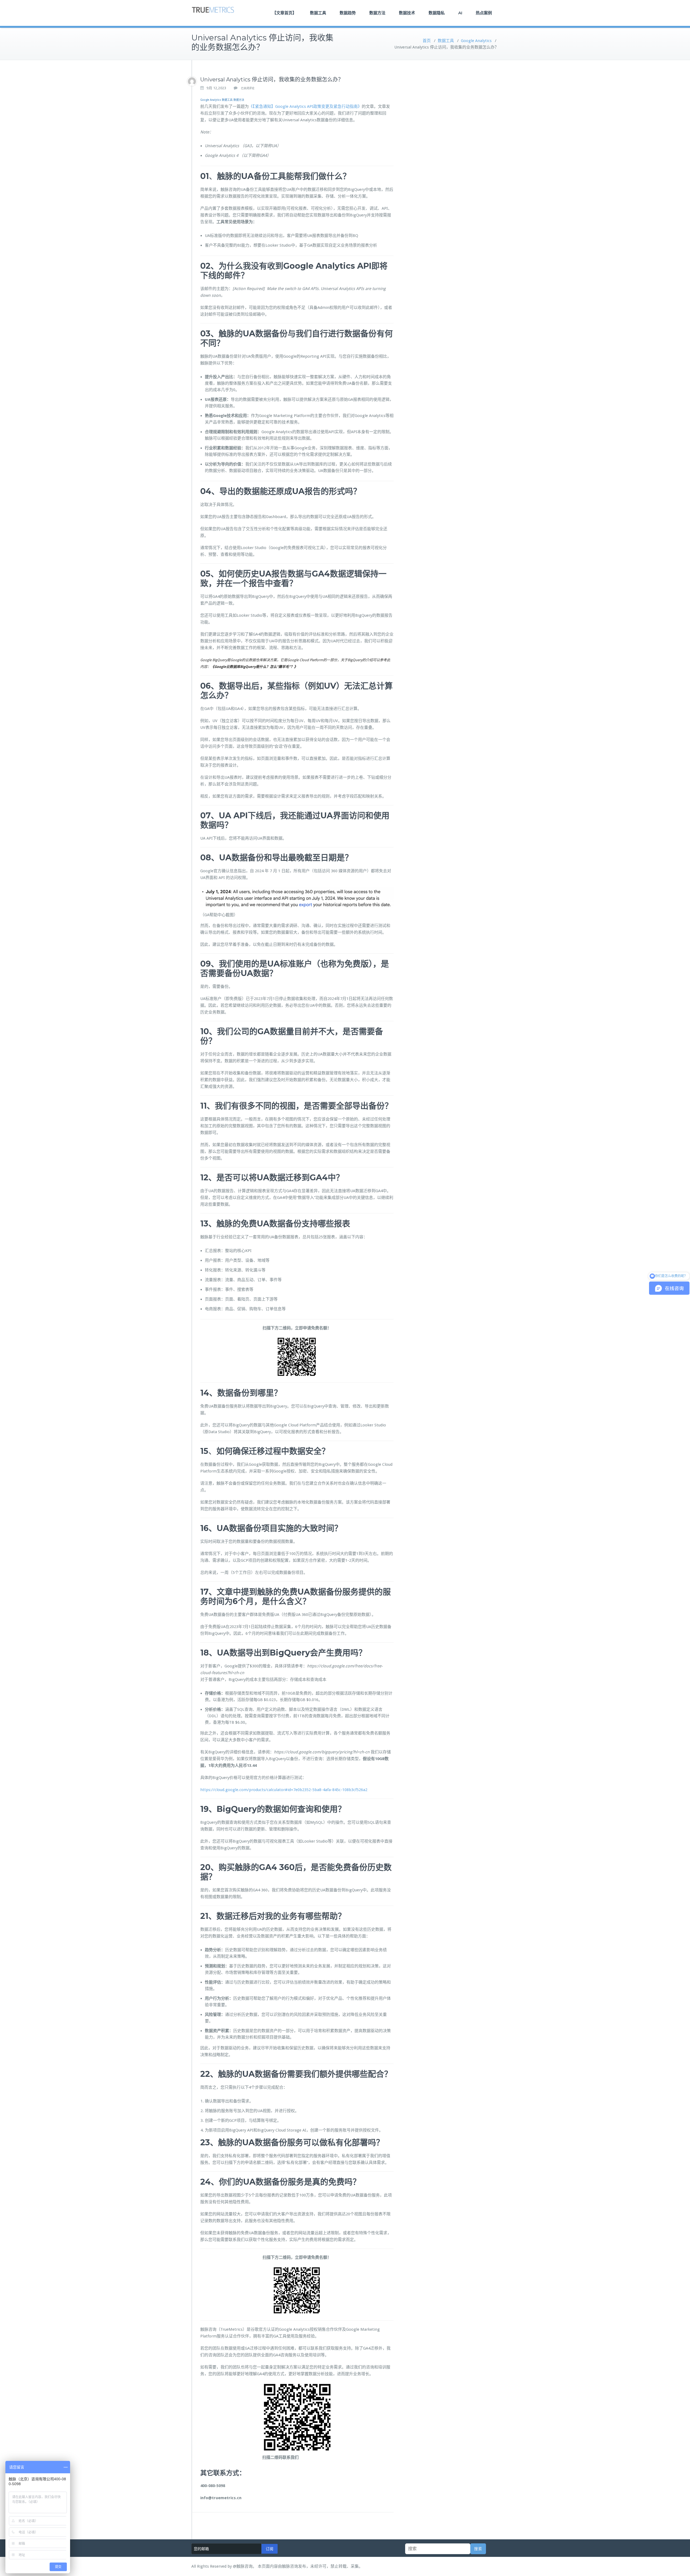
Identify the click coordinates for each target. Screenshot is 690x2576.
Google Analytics (476, 41)
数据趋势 (348, 13)
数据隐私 (437, 13)
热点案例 (484, 13)
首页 (427, 41)
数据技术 (407, 13)
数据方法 (377, 13)
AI (460, 13)
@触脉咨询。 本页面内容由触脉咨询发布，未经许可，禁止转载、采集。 (298, 2566)
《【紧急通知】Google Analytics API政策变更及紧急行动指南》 (305, 106)
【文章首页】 (284, 13)
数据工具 (318, 13)
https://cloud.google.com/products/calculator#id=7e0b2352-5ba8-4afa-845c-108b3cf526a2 (284, 1790)
